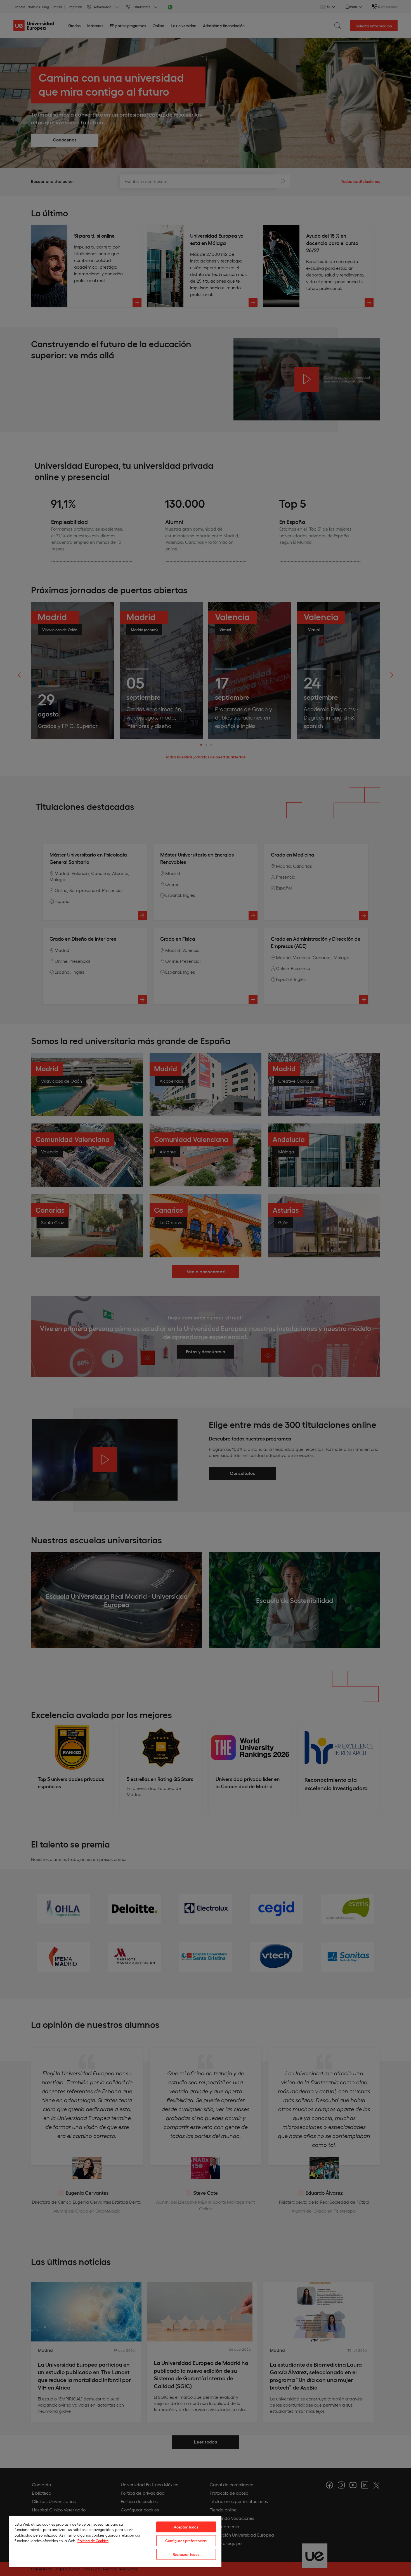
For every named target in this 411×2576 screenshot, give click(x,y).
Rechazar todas (186, 2554)
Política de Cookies (93, 2541)
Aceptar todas (186, 2527)
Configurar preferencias (186, 2541)
